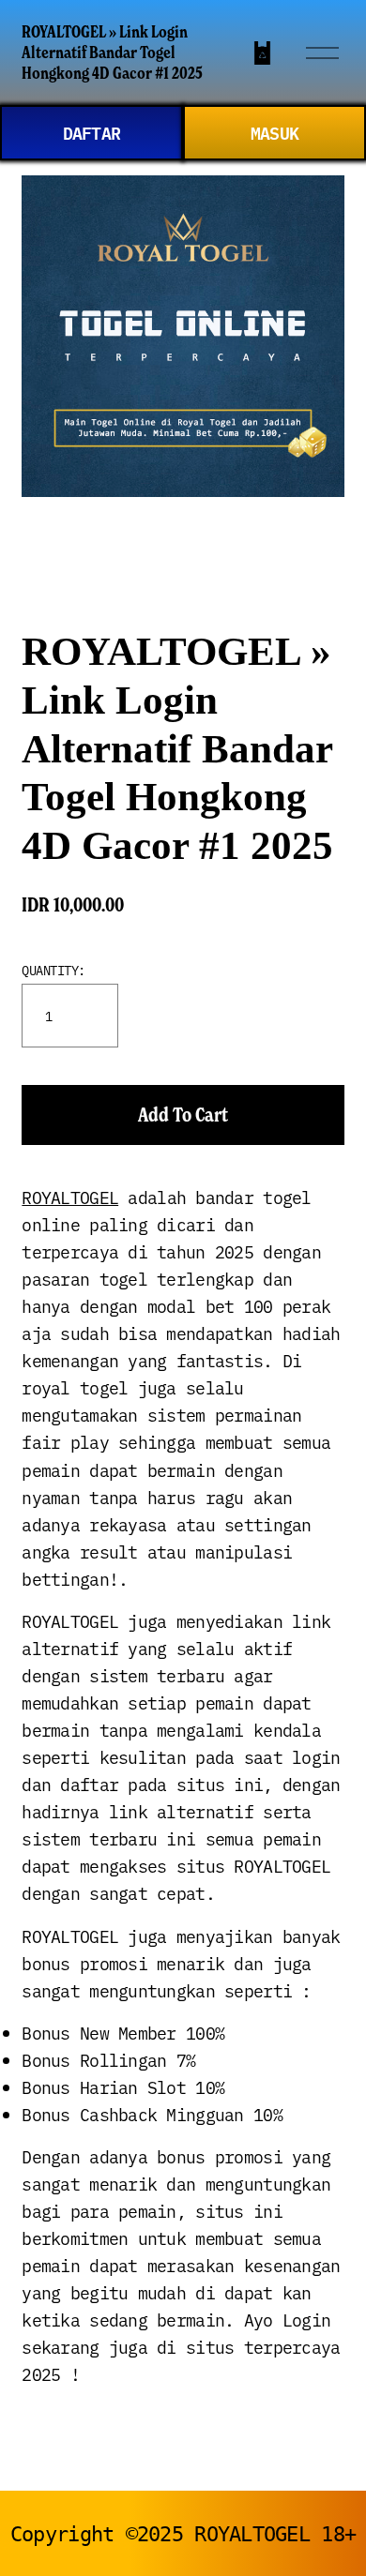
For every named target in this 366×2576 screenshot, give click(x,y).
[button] (183, 1115)
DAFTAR (92, 132)
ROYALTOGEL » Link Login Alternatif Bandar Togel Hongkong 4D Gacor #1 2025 (112, 52)
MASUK (274, 132)
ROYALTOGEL (70, 1197)
